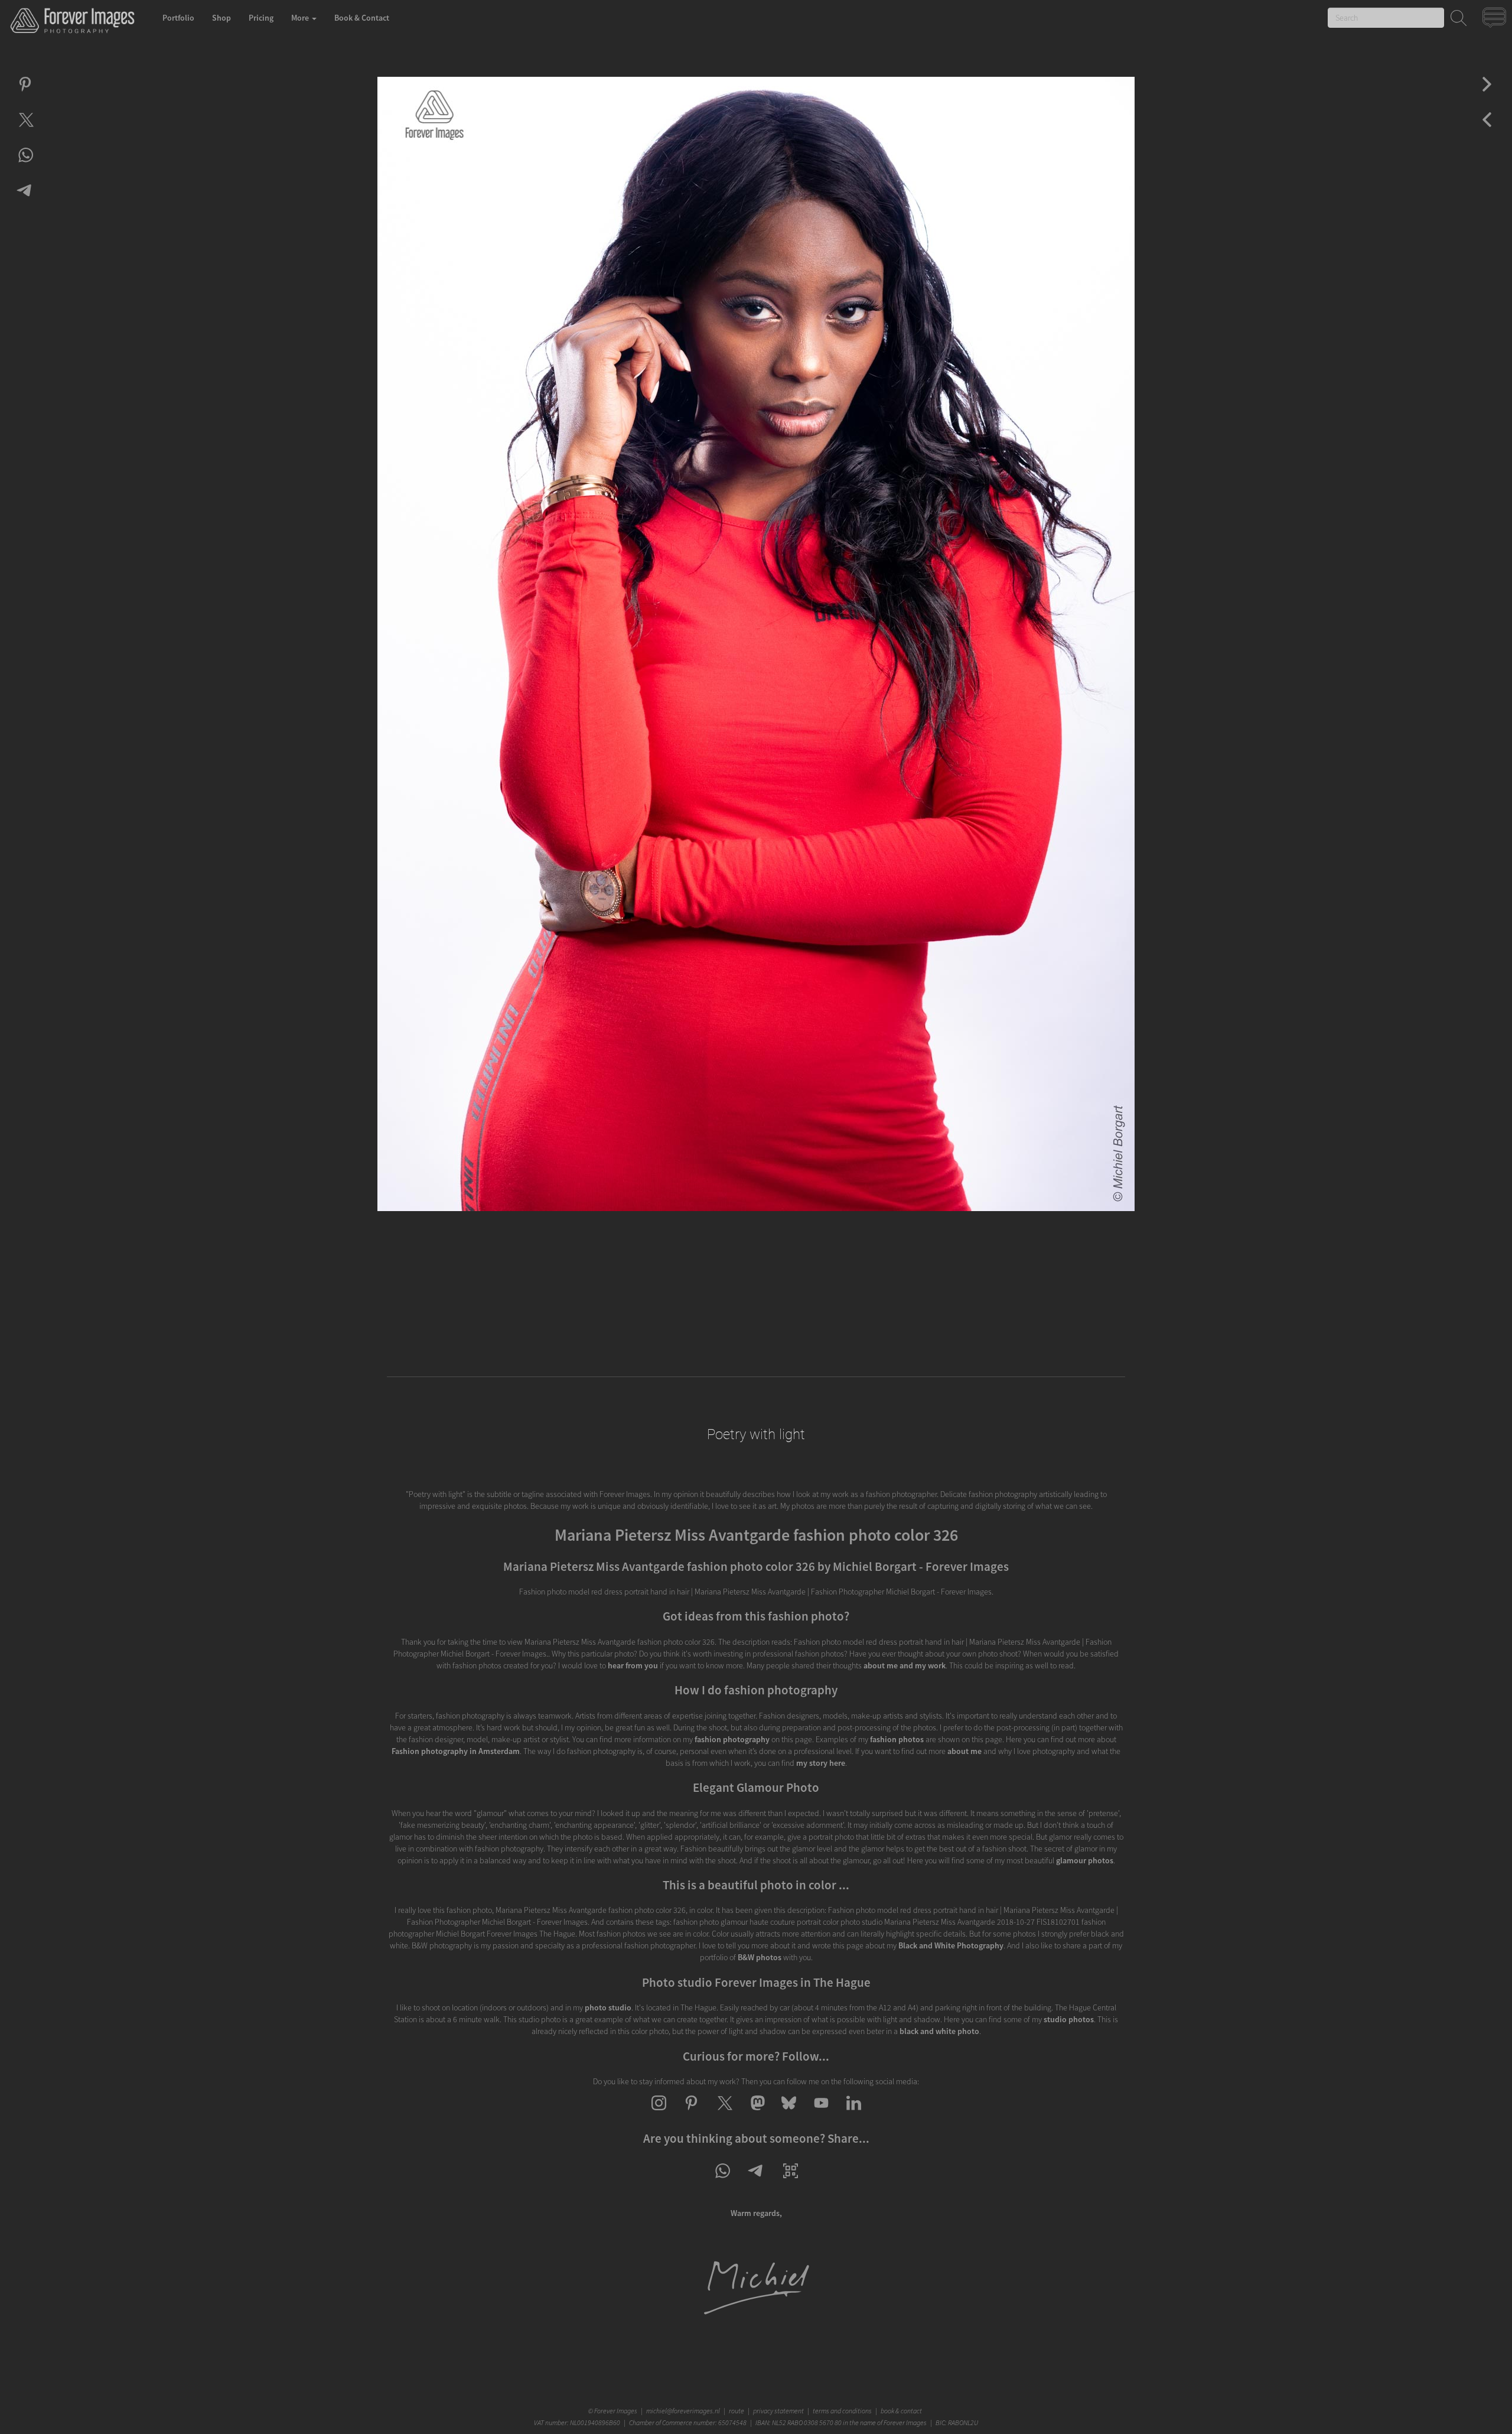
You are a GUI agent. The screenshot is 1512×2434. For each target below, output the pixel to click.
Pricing (261, 18)
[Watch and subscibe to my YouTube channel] (821, 2113)
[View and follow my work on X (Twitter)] (724, 2113)
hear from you (633, 1665)
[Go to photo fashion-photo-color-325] (1487, 95)
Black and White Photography (951, 1945)
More (301, 18)
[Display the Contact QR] (791, 2181)
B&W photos (760, 1957)
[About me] (756, 2313)
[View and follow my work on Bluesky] (789, 2113)
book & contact (901, 2411)
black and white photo (939, 2031)
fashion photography (732, 1739)
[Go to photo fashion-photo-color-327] (1487, 130)
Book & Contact (362, 18)
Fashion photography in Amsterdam (456, 1751)
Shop (221, 18)
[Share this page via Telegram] (756, 2181)
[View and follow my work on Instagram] (659, 2113)
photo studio (608, 2007)
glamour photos (1085, 1860)
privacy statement (778, 2411)
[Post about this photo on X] (25, 130)
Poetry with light (756, 1434)
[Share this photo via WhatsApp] (25, 165)
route (737, 2411)
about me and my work (905, 1665)
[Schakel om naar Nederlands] (1496, 20)
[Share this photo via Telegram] (25, 201)
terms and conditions (842, 2411)
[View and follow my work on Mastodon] (756, 2113)
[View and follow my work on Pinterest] (691, 2113)
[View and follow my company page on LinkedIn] (854, 2113)
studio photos (1069, 2019)
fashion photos (897, 1739)
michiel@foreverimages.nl (683, 2411)
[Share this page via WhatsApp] (722, 2181)
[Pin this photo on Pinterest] (25, 95)
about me (964, 1751)
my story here (821, 1763)
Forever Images (617, 2411)
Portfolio (178, 18)
